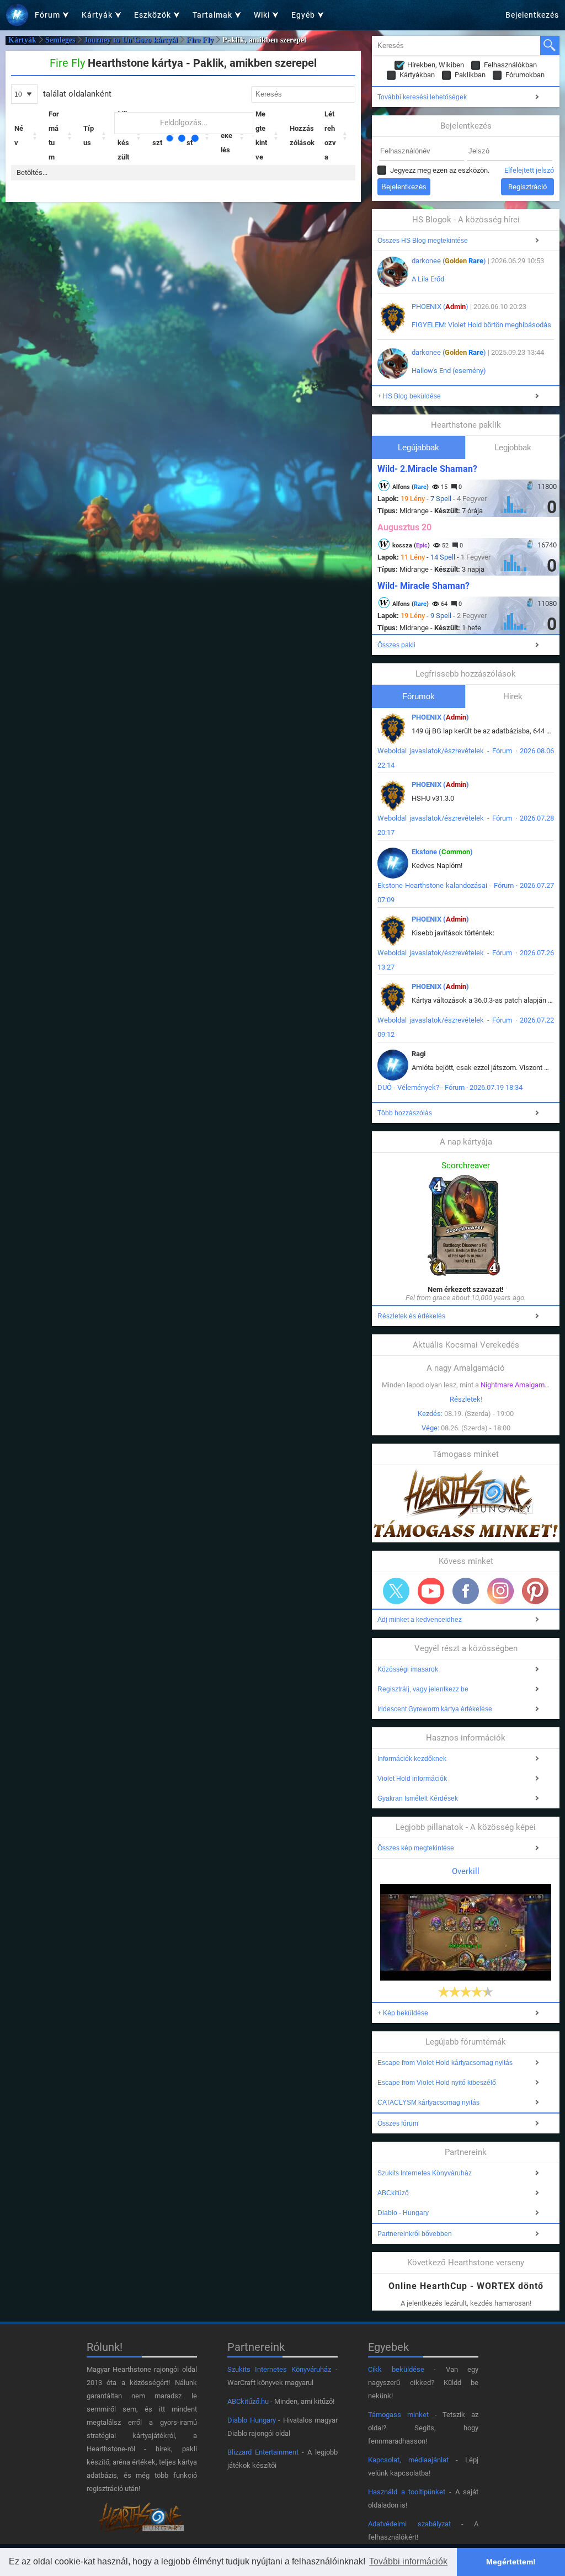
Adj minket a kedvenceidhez (420, 1620)
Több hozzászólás (405, 1113)
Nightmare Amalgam (513, 1385)
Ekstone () (442, 852)
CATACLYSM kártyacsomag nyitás (428, 2103)
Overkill (466, 1871)
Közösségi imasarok (408, 1669)
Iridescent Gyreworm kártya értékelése (435, 1709)
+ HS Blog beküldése (409, 396)
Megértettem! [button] (511, 2562)
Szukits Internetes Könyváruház (425, 2173)
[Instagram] (500, 1591)
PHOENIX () (440, 307)
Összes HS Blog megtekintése (423, 241)
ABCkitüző (393, 2193)
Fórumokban (525, 75)
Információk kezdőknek (412, 1759)
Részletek (465, 1399)
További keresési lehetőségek (422, 97)
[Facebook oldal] (466, 1591)
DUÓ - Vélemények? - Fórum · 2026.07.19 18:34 (450, 1087)
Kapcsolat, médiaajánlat (408, 2460)
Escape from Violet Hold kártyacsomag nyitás (445, 2063)
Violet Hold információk (412, 1779)
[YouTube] (431, 1591)
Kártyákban (417, 75)
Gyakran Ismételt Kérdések (418, 1798)
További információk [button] (408, 2561)
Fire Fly (200, 40)
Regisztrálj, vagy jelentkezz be (423, 1689)
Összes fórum (398, 2123)
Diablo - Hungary (403, 2213)
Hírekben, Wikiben (436, 65)
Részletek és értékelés (411, 1316)
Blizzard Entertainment (263, 2452)
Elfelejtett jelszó (529, 170)
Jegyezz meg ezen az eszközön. (440, 170)
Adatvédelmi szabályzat (409, 2524)
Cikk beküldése (396, 2369)
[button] (35, 136)
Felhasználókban (510, 65)
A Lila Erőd (428, 279)
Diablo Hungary (252, 2420)
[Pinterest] (535, 1591)
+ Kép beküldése (403, 2013)
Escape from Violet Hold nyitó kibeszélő (437, 2083)
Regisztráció (527, 187)
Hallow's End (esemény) (449, 371)
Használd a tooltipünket (407, 2492)
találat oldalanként (76, 94)
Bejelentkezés (532, 15)
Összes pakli (396, 645)
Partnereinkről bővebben (415, 2234)
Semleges (60, 40)
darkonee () (449, 261)
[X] (396, 1591)
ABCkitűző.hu (248, 2401)
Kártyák (22, 40)
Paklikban (470, 75)
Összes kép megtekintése (416, 1848)
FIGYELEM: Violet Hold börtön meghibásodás (481, 325)
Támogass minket (398, 2415)
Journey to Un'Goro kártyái (131, 40)
